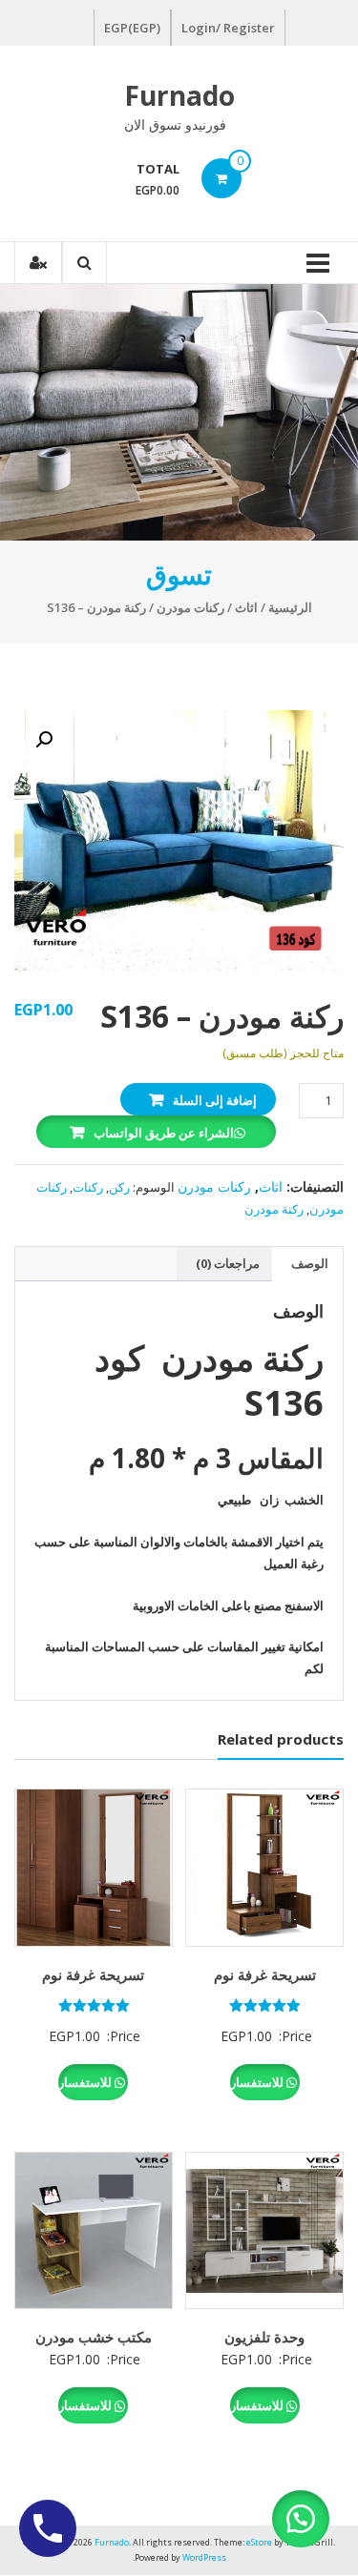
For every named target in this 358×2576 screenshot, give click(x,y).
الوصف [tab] (310, 1263)
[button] (44, 740)
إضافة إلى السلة (215, 1100)
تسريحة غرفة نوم (265, 1974)
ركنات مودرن (190, 607)
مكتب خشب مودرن (94, 2337)
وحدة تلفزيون (264, 2337)
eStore (259, 2542)
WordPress (204, 2557)
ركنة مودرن (274, 1209)
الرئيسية (290, 607)
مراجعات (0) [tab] (228, 1263)
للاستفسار (258, 2082)
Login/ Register (228, 28)
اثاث (246, 607)
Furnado (179, 95)
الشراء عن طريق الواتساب (164, 1133)
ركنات (88, 1187)
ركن (119, 1187)
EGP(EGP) (132, 28)
